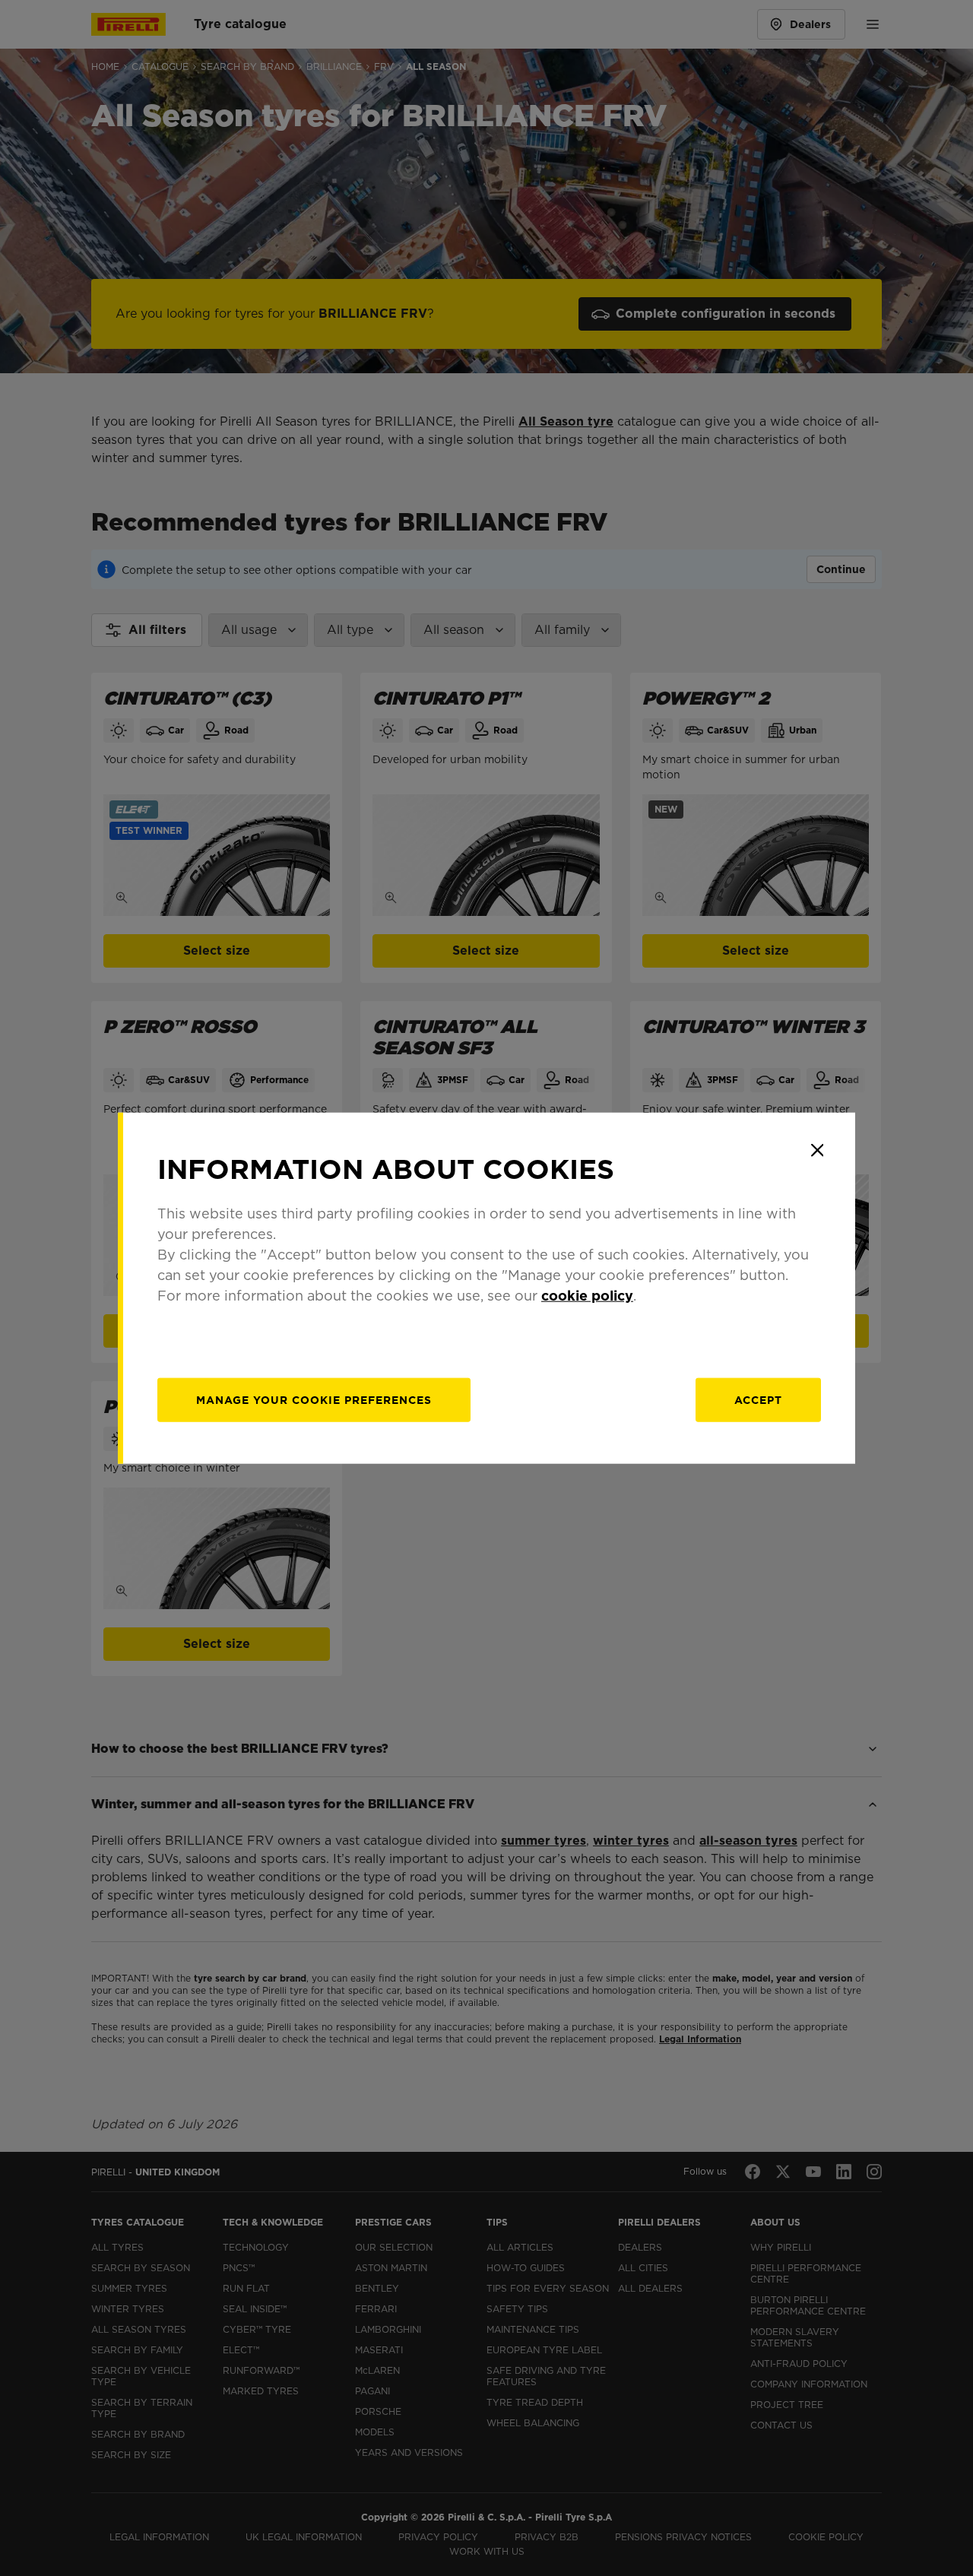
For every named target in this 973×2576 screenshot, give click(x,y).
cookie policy (587, 1296)
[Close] (817, 1150)
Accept (758, 1400)
